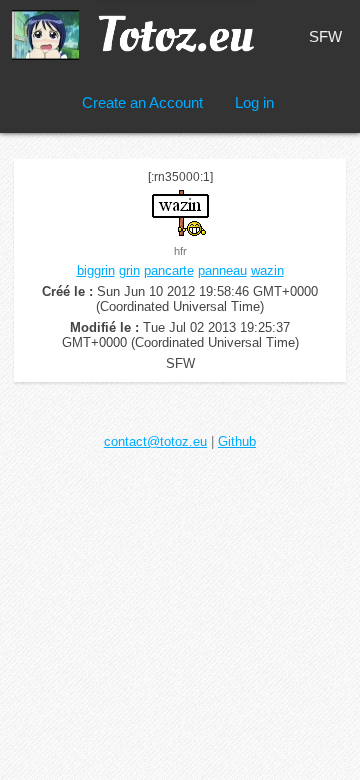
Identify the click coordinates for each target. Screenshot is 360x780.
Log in (254, 102)
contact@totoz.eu (155, 441)
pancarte (169, 270)
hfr (180, 251)
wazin (267, 270)
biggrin (96, 270)
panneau (222, 270)
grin (129, 270)
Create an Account (142, 102)
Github (237, 441)
